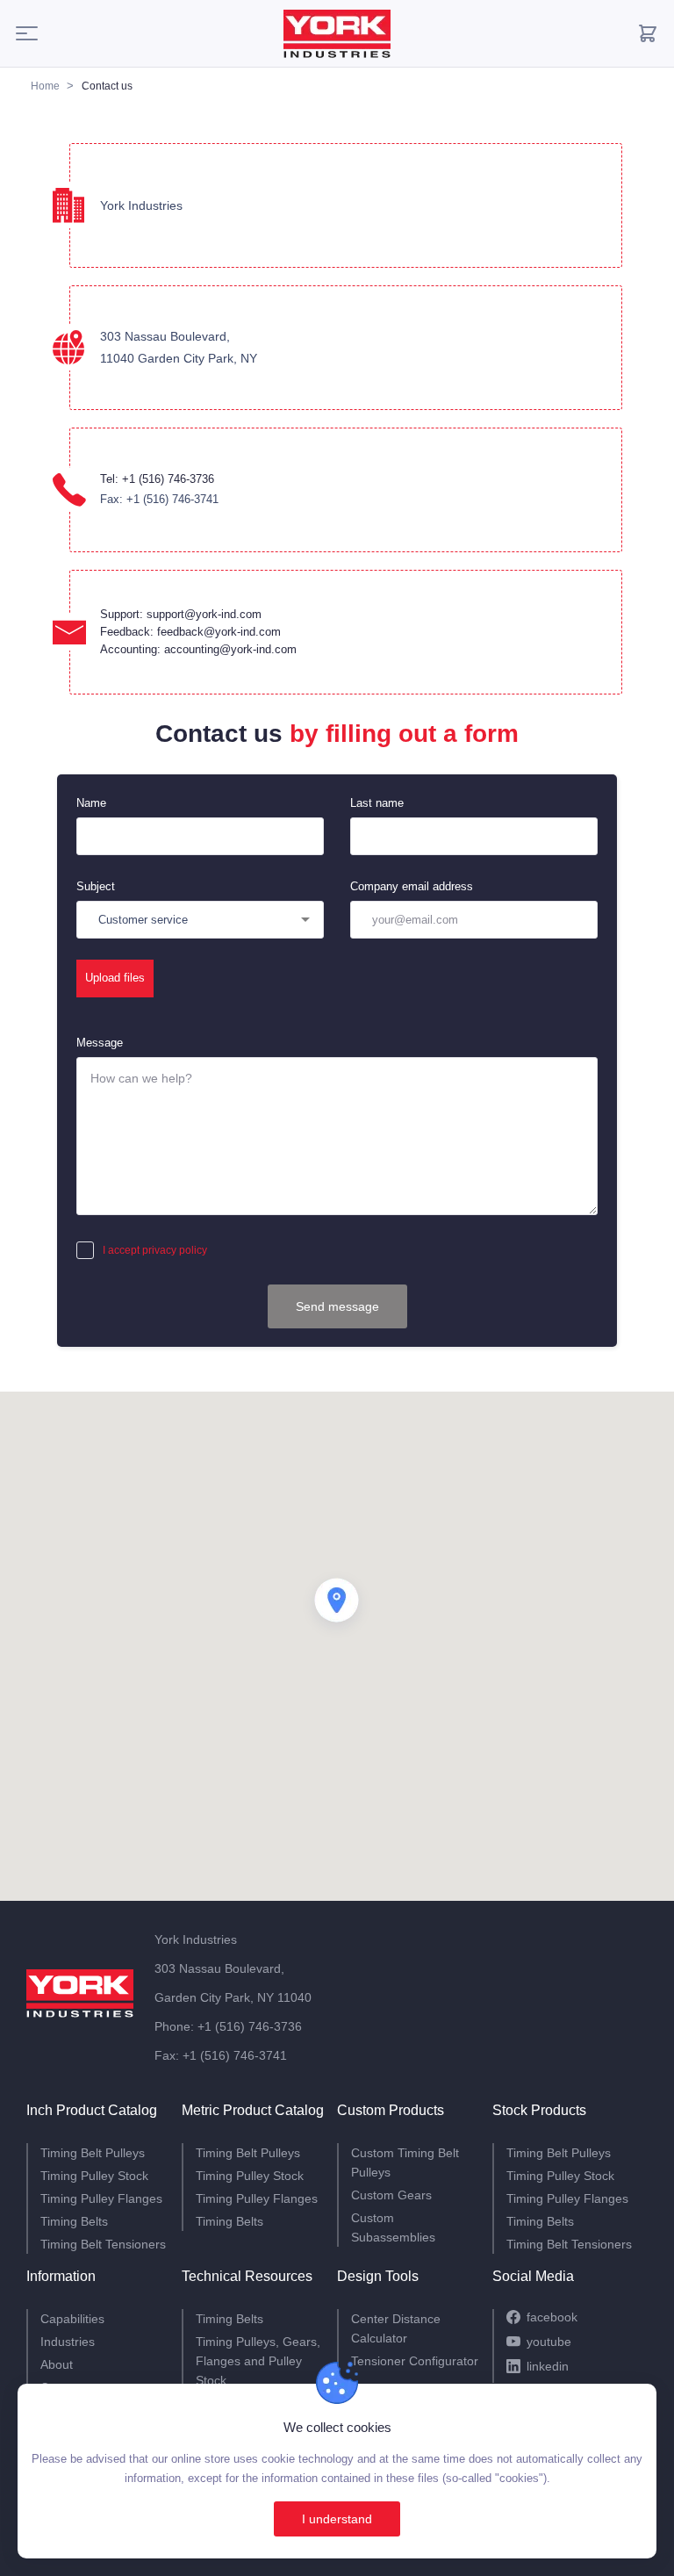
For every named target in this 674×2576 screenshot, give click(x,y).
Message (100, 1043)
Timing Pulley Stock (94, 2176)
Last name (377, 803)
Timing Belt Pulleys (93, 2153)
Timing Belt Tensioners (103, 2244)
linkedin (548, 2366)
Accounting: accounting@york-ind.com (198, 649)
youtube (549, 2342)
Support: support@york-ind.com (181, 614)
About (57, 2364)
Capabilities (72, 2319)
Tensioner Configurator (415, 2361)
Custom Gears (391, 2195)
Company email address (412, 886)
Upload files (115, 978)
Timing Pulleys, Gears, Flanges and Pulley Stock (258, 2361)
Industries (68, 2342)
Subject (96, 886)
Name (91, 803)
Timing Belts (74, 2221)
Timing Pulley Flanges (101, 2198)
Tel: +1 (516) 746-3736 (157, 479)
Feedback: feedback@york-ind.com (190, 632)
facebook (552, 2317)
